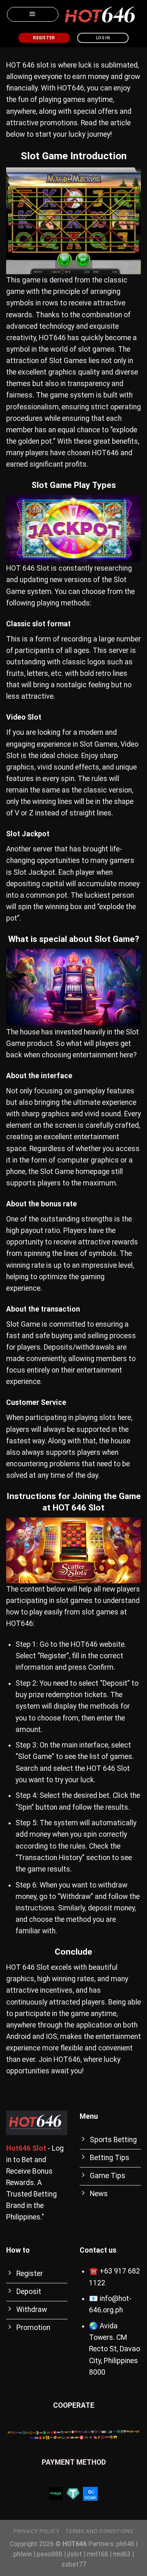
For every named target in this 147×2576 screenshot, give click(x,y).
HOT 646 (20, 65)
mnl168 (98, 2554)
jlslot (75, 2554)
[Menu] (33, 14)
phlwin (23, 2554)
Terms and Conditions (99, 2531)
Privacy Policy (36, 2531)
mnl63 (122, 2554)
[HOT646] (100, 15)
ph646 (125, 2544)
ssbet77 (74, 2564)
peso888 (50, 2554)
